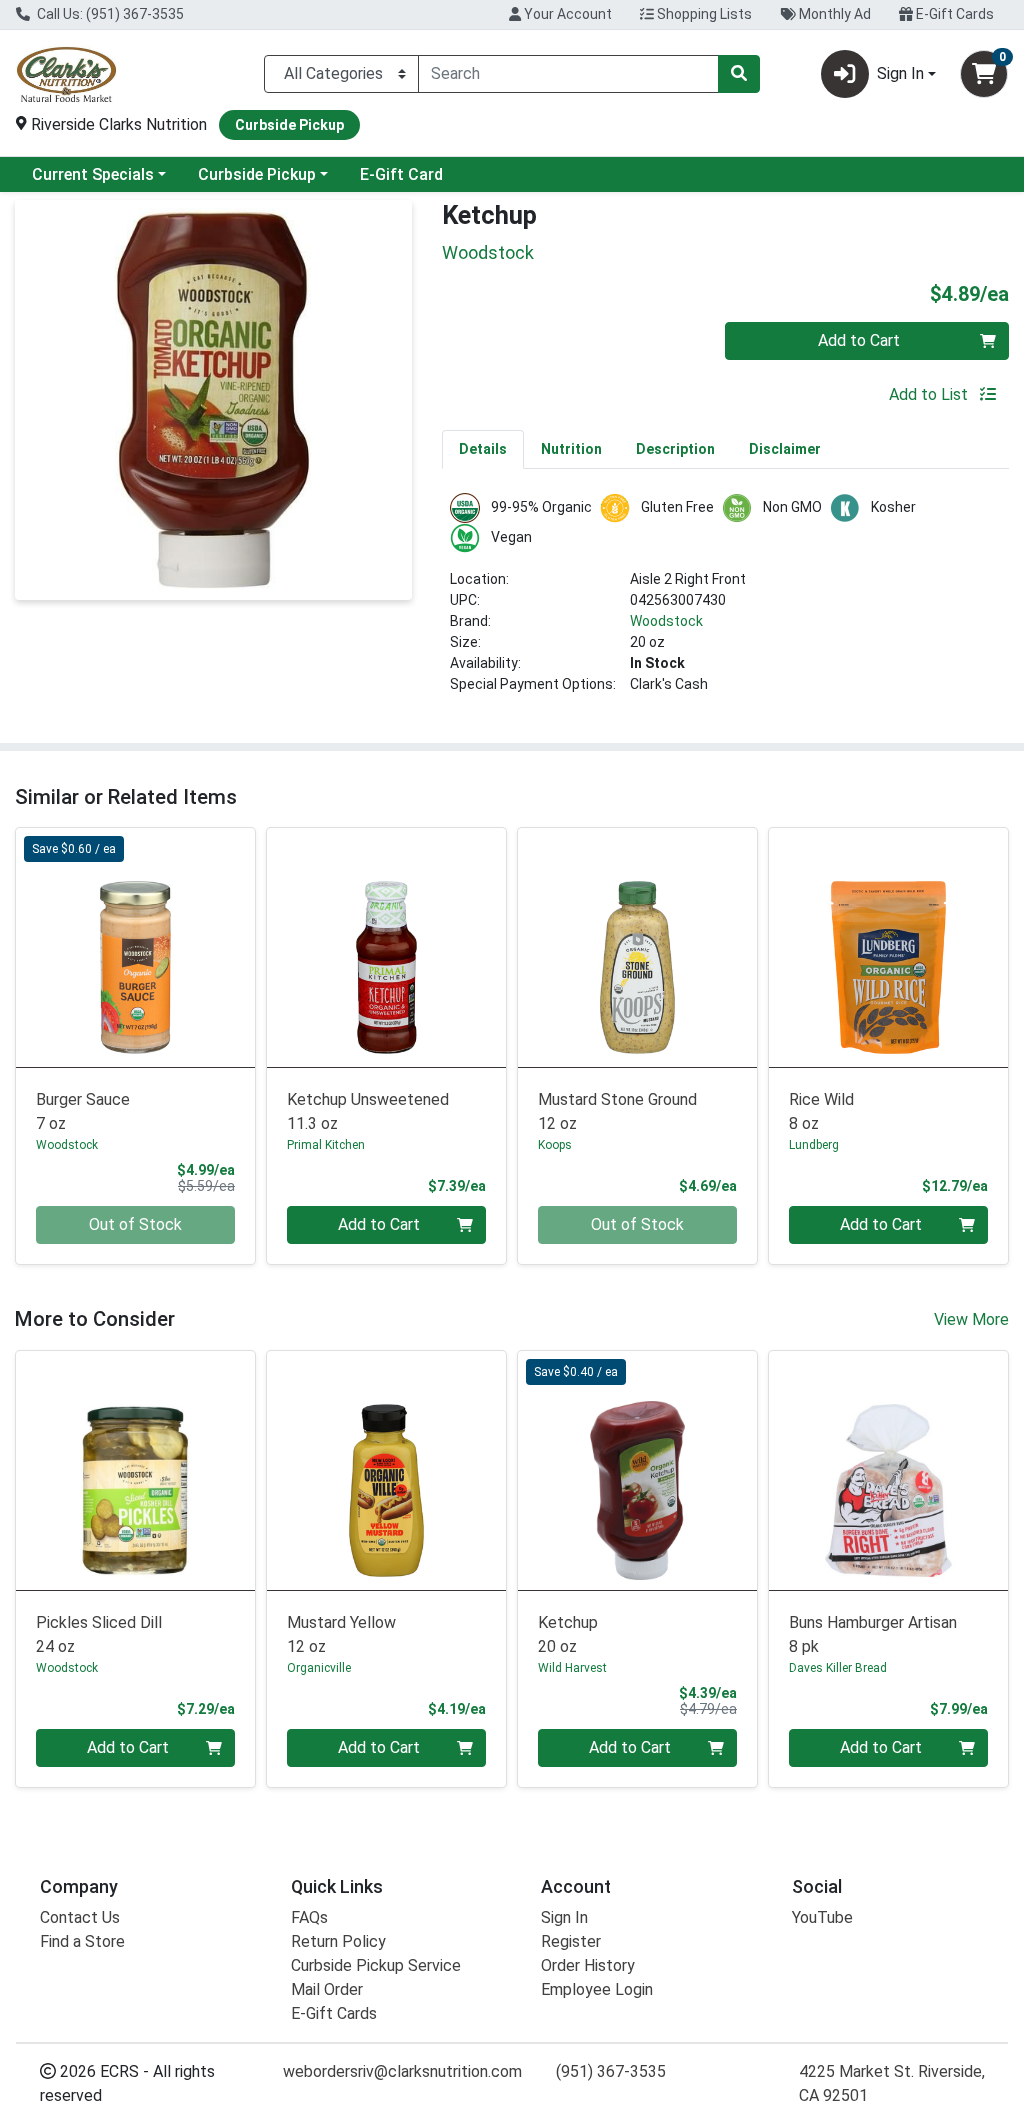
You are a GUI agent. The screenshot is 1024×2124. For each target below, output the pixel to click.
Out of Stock (135, 1224)
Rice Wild (821, 1111)
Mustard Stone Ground (617, 1111)
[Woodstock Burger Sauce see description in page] (135, 947)
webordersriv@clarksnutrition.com (402, 2071)
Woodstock (666, 621)
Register (571, 1941)
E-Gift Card (401, 174)
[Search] (739, 74)
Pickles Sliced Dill (99, 1634)
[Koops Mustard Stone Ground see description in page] (637, 947)
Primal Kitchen (326, 1145)
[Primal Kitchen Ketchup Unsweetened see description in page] (386, 947)
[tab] (483, 449)
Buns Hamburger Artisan (873, 1634)
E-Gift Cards (953, 14)
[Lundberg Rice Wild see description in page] (888, 947)
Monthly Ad (833, 14)
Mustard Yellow (341, 1634)
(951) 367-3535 (611, 2071)
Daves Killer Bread (838, 1668)
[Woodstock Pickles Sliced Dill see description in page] (135, 1470)
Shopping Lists (703, 14)
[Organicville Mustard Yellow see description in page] (386, 1470)
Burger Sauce (83, 1111)
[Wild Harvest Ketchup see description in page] (637, 1470)
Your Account (566, 14)
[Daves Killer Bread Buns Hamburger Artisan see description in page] (888, 1470)
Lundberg (814, 1145)
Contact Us (80, 1917)
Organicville (319, 1668)
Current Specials (93, 174)
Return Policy (338, 1941)
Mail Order (327, 1989)
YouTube (822, 1917)
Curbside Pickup (257, 174)
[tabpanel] (725, 602)
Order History (588, 1965)
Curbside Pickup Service (376, 1965)
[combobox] (568, 74)
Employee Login (597, 1989)
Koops (555, 1145)
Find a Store (82, 1941)
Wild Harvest (572, 1668)
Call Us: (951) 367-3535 (109, 14)
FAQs (309, 1917)
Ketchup (568, 1634)
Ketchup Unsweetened (368, 1111)
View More (971, 1319)
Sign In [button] (900, 73)
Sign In (564, 1917)
